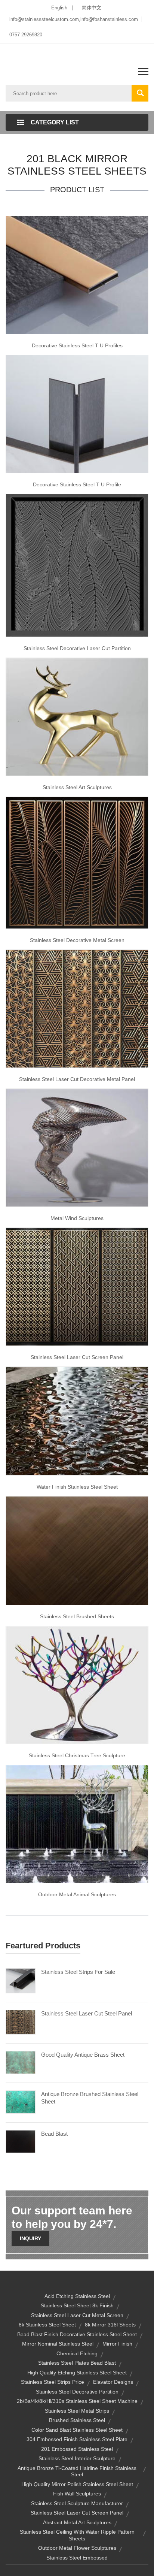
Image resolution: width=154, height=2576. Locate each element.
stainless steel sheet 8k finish (77, 2305)
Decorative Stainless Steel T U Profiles (77, 345)
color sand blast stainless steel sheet (77, 2430)
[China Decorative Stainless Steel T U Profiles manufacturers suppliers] (77, 274)
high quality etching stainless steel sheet (77, 2373)
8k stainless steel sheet (47, 2325)
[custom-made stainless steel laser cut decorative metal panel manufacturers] (77, 1008)
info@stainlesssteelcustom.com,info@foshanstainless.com (74, 19)
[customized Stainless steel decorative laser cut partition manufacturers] (77, 565)
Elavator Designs (113, 2382)
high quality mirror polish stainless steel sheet (77, 2484)
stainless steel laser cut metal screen (77, 2315)
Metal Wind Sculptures (77, 1218)
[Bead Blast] (21, 2141)
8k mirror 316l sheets (110, 2325)
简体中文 (92, 8)
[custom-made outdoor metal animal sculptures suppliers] (77, 1824)
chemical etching (77, 2353)
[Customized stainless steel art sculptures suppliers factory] (77, 716)
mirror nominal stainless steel (58, 2344)
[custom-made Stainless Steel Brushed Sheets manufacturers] (77, 1550)
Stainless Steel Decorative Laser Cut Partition (77, 648)
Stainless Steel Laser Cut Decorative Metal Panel (77, 1079)
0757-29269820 (26, 35)
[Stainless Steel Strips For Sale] (21, 1980)
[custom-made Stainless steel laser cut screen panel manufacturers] (77, 1286)
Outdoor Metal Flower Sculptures (77, 2548)
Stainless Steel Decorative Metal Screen (77, 940)
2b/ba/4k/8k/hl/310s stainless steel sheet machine (77, 2401)
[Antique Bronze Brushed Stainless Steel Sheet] (21, 2102)
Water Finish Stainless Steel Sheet (77, 1487)
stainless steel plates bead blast (77, 2363)
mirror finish (117, 2344)
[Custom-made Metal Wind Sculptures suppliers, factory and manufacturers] (77, 1147)
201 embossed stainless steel (77, 2449)
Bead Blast (54, 2134)
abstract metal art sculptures (77, 2522)
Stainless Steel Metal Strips (77, 2411)
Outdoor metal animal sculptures (77, 1894)
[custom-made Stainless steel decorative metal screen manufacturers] (77, 862)
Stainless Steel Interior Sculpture (77, 2458)
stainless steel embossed (77, 2558)
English (59, 8)
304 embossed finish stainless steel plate (77, 2439)
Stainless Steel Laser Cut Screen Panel (77, 1357)
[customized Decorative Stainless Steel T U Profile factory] (77, 414)
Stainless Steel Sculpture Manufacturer (77, 2503)
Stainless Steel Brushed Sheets (77, 1616)
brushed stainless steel (77, 2420)
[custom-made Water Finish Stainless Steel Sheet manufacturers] (77, 1420)
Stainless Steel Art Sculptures (77, 787)
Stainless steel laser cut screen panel (77, 2513)
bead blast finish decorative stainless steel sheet (77, 2334)
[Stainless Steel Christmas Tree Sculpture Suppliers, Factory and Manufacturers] (77, 1685)
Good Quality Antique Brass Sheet (83, 2055)
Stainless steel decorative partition (77, 2392)
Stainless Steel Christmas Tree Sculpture (77, 1755)
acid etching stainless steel (77, 2296)
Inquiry (30, 2238)
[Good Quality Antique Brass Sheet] (21, 2062)
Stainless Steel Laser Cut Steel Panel (87, 2013)
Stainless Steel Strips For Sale (78, 1972)
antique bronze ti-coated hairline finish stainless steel (77, 2471)
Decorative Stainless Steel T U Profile (77, 484)
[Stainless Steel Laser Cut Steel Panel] (21, 2022)
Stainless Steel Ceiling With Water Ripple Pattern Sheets (77, 2535)
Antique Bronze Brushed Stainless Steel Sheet (90, 2098)
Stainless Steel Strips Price (53, 2382)
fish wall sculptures (77, 2494)
